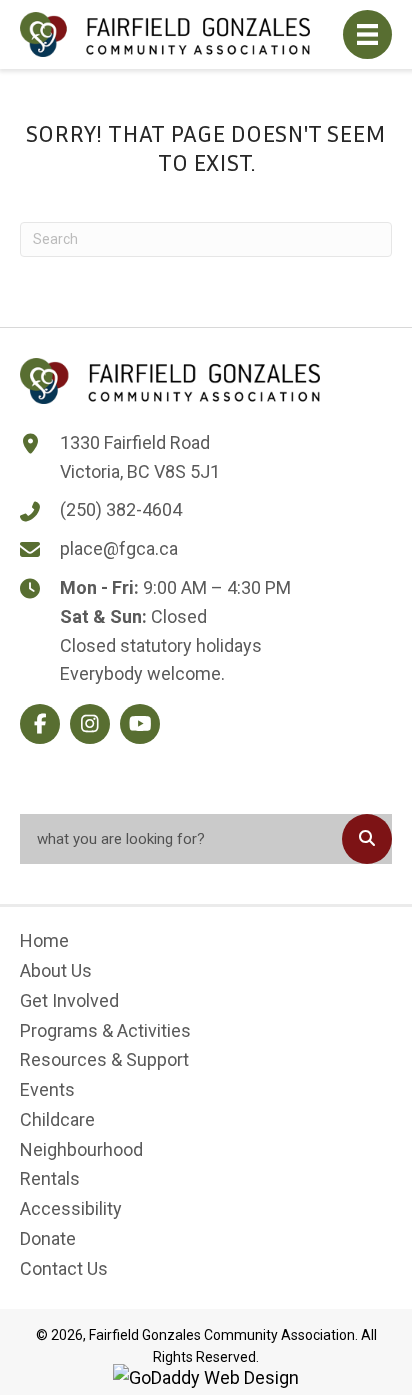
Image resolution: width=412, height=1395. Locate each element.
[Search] (367, 839)
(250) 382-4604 (121, 509)
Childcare (57, 1119)
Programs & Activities (105, 1030)
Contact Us (64, 1268)
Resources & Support (104, 1059)
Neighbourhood (81, 1149)
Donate (48, 1238)
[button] (40, 724)
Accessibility (71, 1208)
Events (47, 1089)
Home (44, 940)
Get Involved (69, 1000)
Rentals (50, 1178)
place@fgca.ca (119, 548)
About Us (56, 970)
